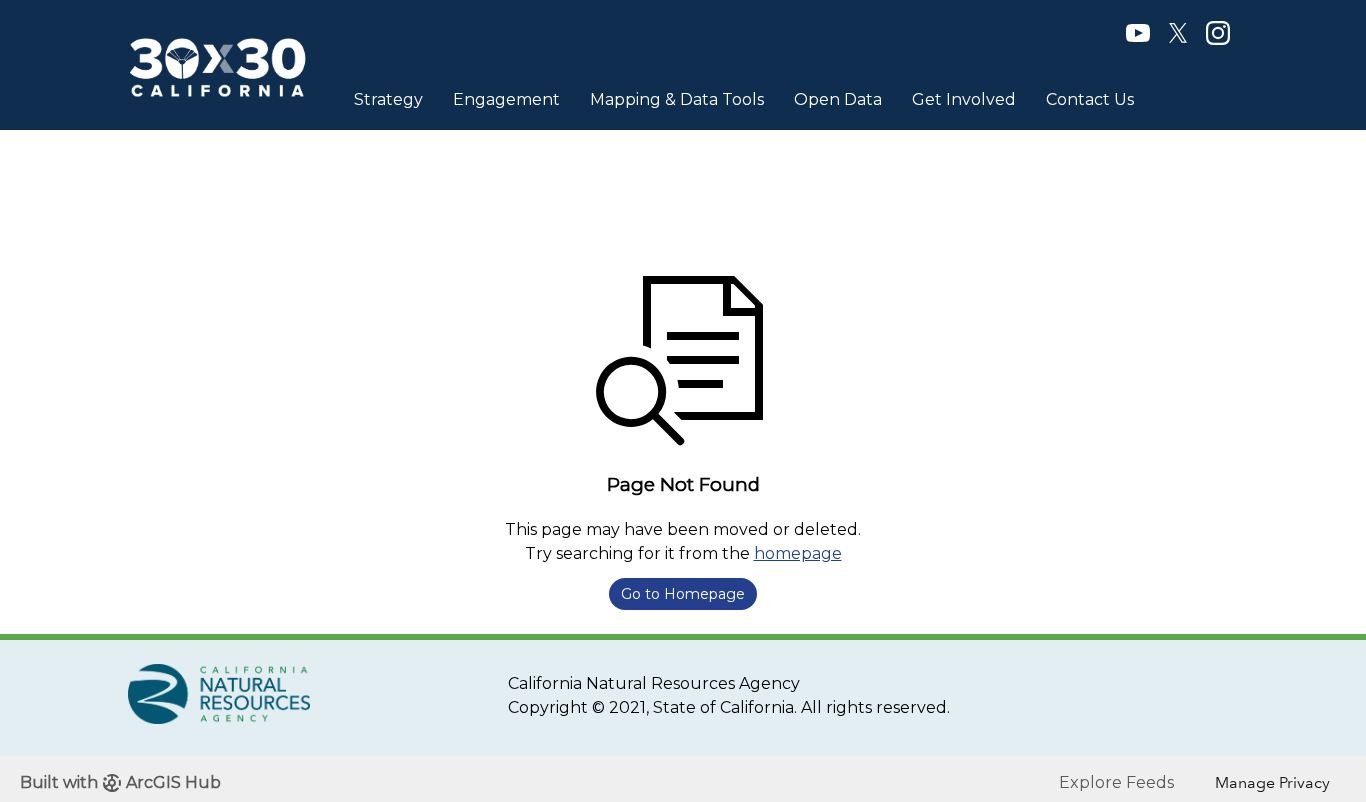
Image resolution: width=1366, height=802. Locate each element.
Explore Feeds (1116, 782)
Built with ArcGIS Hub (120, 782)
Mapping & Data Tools (677, 99)
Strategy (388, 99)
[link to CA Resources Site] (219, 692)
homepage (798, 553)
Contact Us (1090, 99)
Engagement (506, 99)
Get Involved (964, 99)
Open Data (838, 99)
